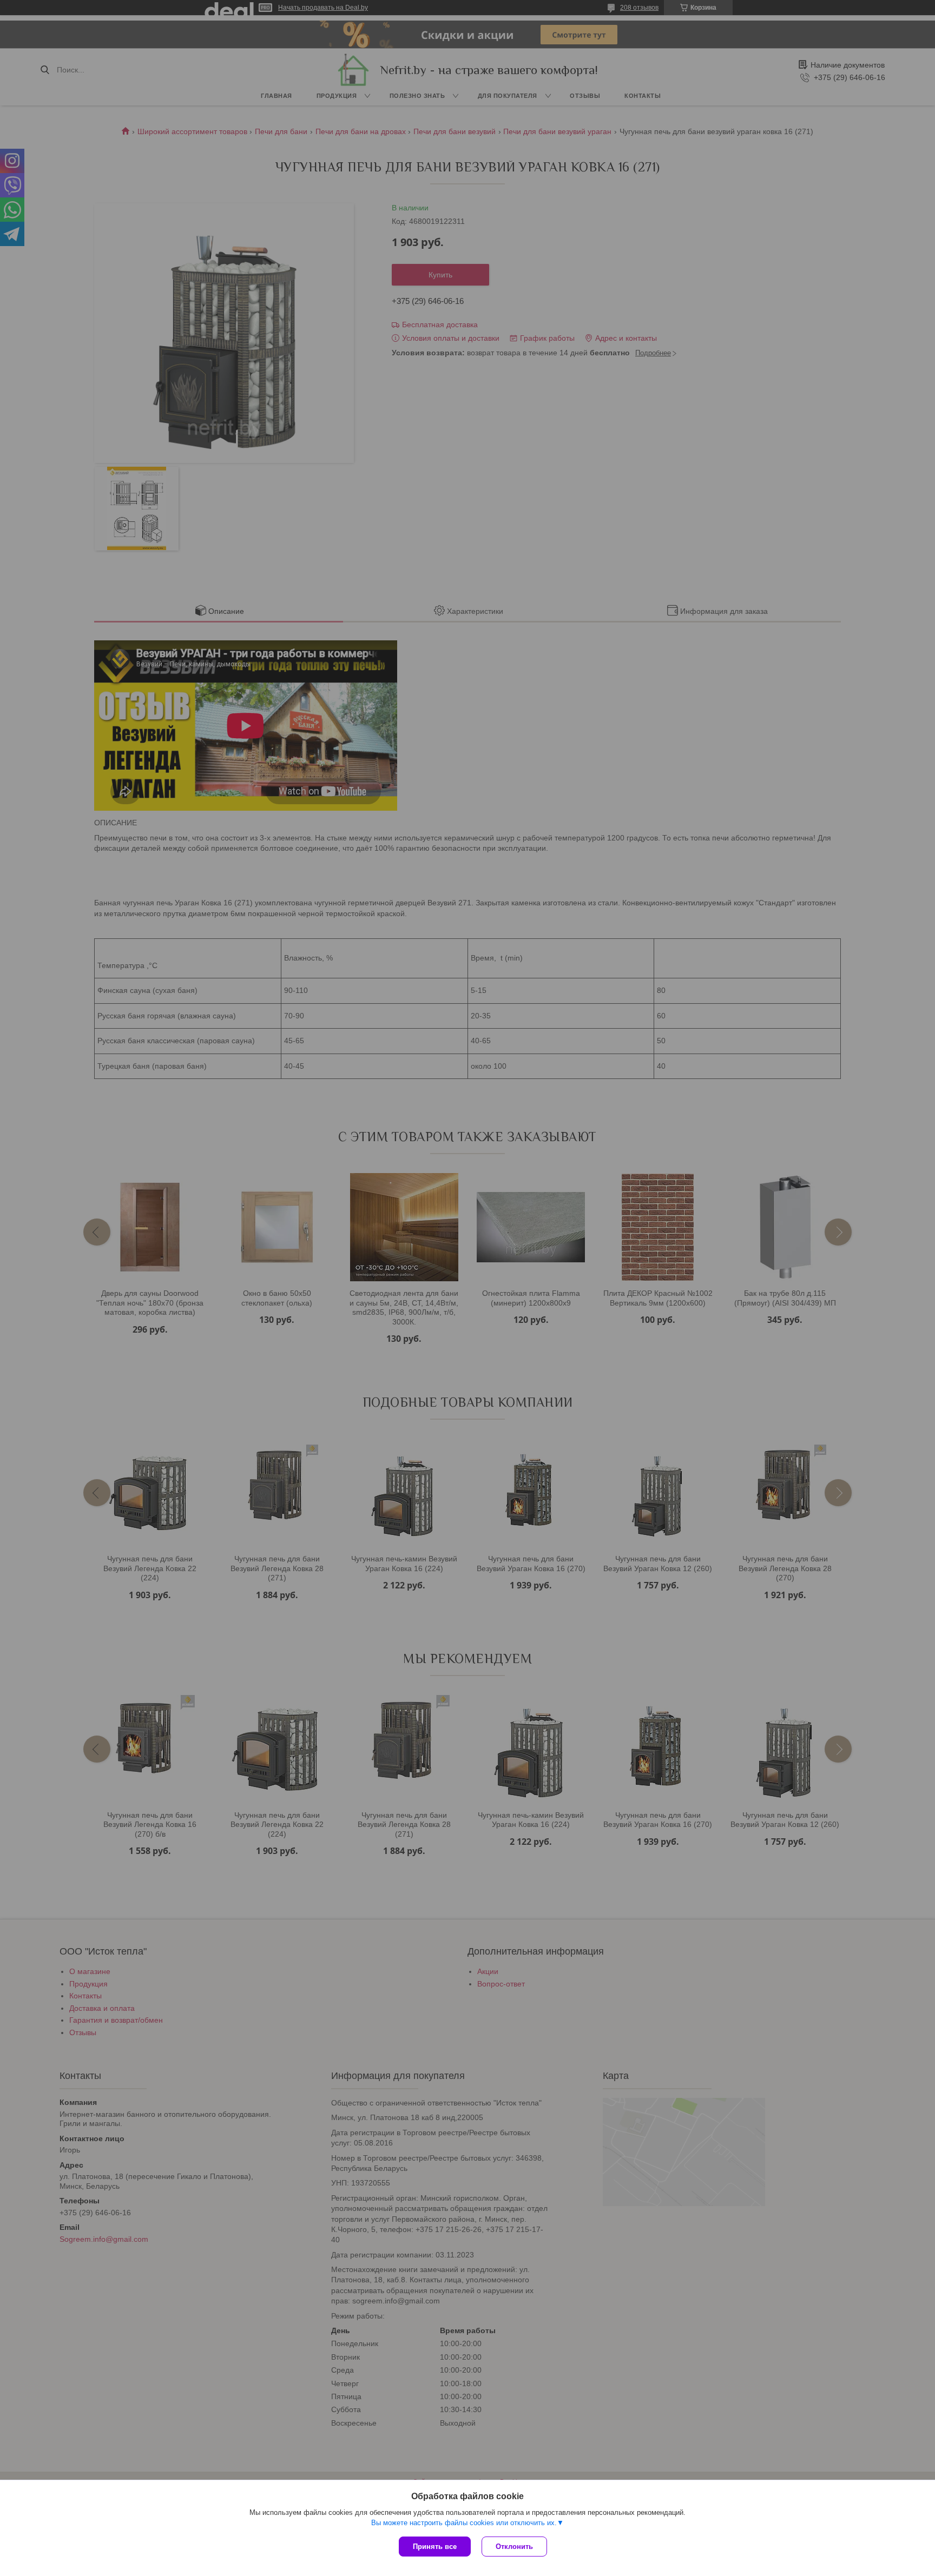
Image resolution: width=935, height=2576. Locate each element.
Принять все (435, 2547)
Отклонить (514, 2547)
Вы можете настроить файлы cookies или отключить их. (464, 2523)
